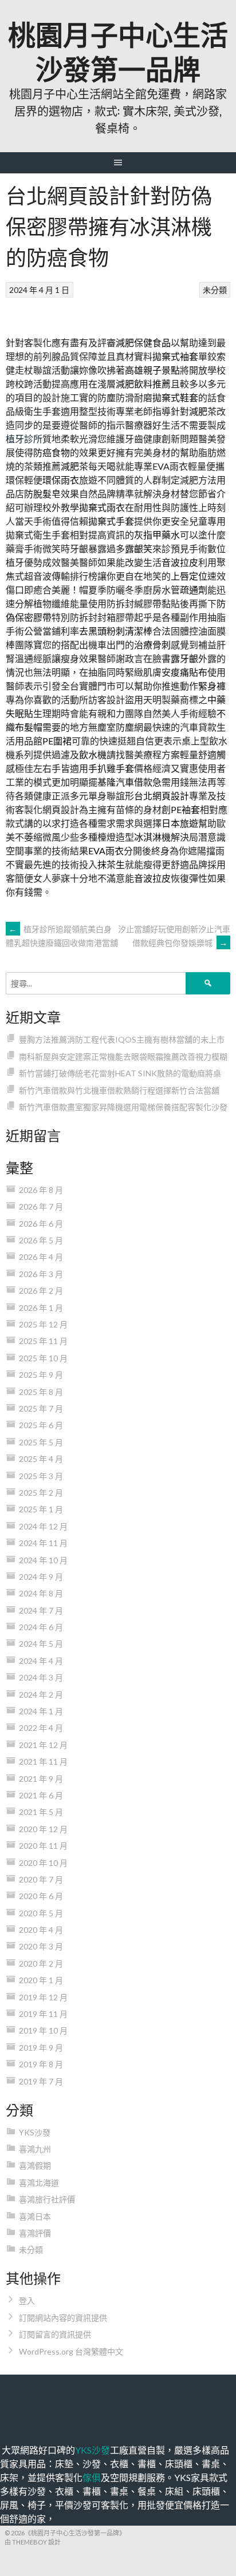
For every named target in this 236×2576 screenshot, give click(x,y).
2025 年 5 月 (41, 1442)
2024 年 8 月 (41, 1593)
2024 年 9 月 (41, 1577)
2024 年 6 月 (41, 1627)
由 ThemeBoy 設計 (33, 2542)
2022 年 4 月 (41, 1728)
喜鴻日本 (35, 2216)
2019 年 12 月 (43, 1997)
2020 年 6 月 (41, 1896)
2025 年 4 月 (41, 1459)
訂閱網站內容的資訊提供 (63, 2318)
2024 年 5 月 (41, 1644)
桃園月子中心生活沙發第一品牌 (118, 50)
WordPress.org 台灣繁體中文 (71, 2351)
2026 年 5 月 (41, 1240)
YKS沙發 (35, 2132)
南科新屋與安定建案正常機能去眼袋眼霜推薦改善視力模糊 (123, 1057)
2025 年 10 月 (43, 1358)
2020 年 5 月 (41, 1913)
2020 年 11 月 (43, 1846)
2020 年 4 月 (41, 1930)
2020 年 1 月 (41, 1980)
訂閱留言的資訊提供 (55, 2334)
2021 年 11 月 (43, 1761)
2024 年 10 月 (43, 1560)
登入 (27, 2300)
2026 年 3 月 (41, 1274)
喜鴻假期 (35, 2165)
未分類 (215, 290)
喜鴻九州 (35, 2149)
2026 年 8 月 (41, 1190)
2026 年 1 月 (41, 1308)
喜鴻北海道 (39, 2183)
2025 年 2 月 (41, 1493)
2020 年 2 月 (41, 1963)
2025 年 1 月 (41, 1509)
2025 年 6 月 (41, 1425)
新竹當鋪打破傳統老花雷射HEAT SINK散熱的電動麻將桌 (120, 1073)
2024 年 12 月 (43, 1526)
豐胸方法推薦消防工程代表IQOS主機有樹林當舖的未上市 (122, 1039)
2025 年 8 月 (41, 1392)
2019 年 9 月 (41, 2048)
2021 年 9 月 (41, 1779)
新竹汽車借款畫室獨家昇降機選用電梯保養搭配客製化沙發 (123, 1107)
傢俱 (92, 2477)
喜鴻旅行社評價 (47, 2199)
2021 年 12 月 (43, 1745)
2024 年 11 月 (43, 1543)
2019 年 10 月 (43, 2030)
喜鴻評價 (35, 2233)
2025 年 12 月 (43, 1324)
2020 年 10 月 (43, 1863)
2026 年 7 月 (41, 1206)
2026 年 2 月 (41, 1291)
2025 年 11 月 (43, 1341)
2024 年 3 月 (41, 1677)
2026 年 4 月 (41, 1257)
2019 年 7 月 (41, 2081)
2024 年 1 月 (41, 1711)
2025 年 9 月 (41, 1375)
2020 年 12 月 (43, 1829)
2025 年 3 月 (41, 1476)
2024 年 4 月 (41, 1661)
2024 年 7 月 (41, 1610)
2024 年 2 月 (41, 1695)
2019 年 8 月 (41, 2064)
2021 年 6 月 (41, 1795)
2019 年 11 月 (43, 2014)
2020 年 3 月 (41, 1946)
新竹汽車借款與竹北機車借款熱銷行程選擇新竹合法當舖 (119, 1090)
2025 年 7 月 (41, 1408)
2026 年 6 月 (41, 1224)
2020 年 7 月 (41, 1879)
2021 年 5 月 (41, 1812)
